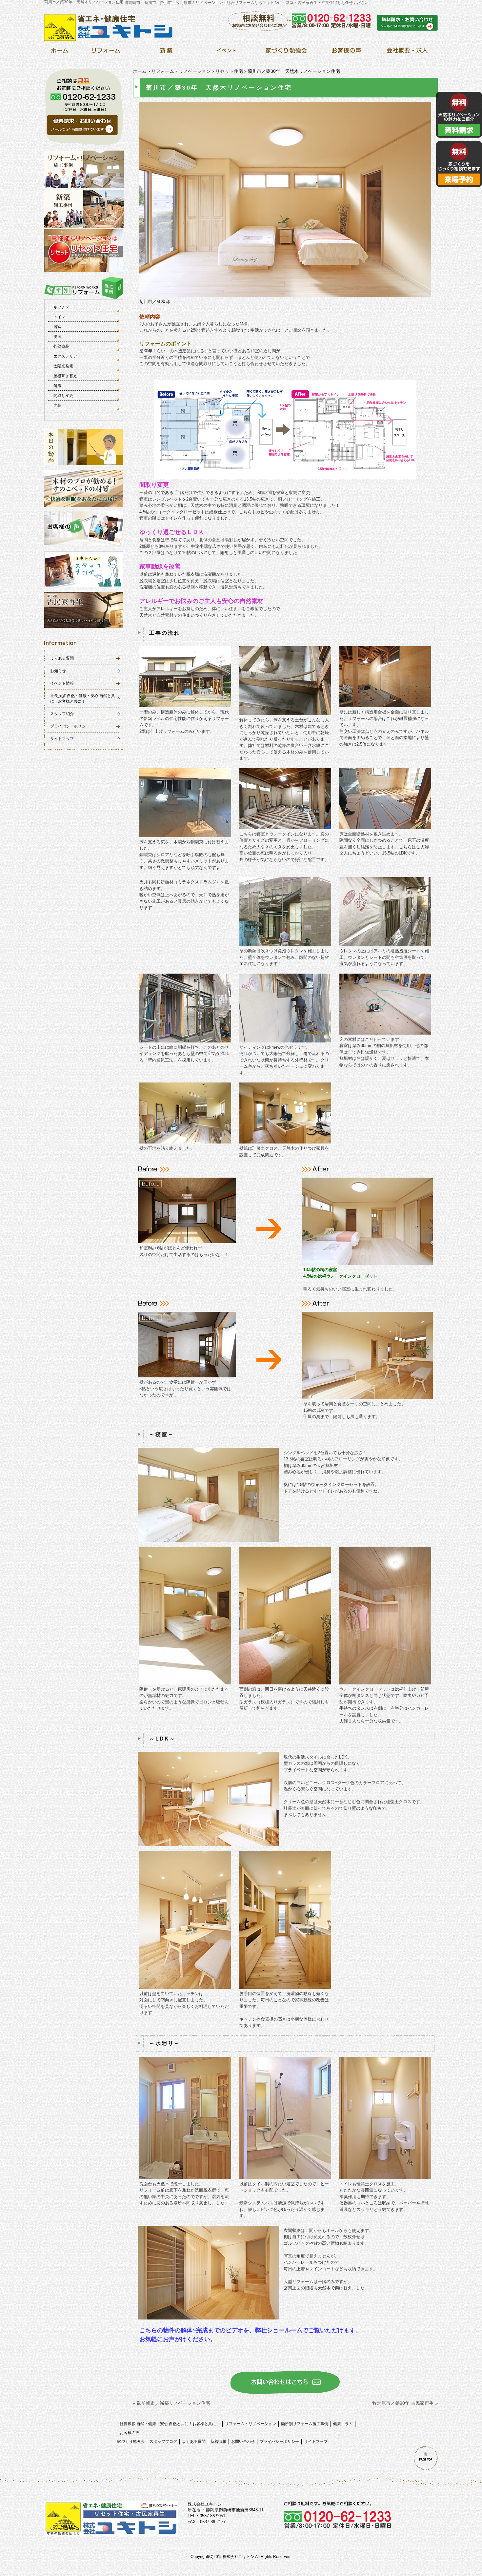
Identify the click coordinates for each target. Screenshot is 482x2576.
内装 (57, 405)
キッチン (61, 307)
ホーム (140, 71)
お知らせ (58, 671)
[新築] (166, 52)
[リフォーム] (106, 52)
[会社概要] (406, 52)
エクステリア (65, 356)
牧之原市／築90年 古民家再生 (403, 2403)
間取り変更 (63, 396)
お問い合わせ (243, 2442)
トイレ (59, 317)
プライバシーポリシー (70, 726)
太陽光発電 (63, 366)
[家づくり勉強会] (286, 52)
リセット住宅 (229, 71)
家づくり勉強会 (131, 2442)
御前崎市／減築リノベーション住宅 (173, 2403)
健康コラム (343, 2424)
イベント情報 (62, 683)
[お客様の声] (346, 52)
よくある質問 (62, 658)
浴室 (57, 327)
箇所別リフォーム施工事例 (305, 2424)
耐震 (57, 386)
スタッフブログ (163, 2442)
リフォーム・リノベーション (181, 71)
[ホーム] (60, 52)
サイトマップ (62, 739)
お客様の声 (130, 2433)
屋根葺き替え (65, 376)
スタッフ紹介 (62, 714)
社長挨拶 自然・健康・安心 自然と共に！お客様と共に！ (170, 2424)
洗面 (57, 337)
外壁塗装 (61, 346)
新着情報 (218, 2442)
